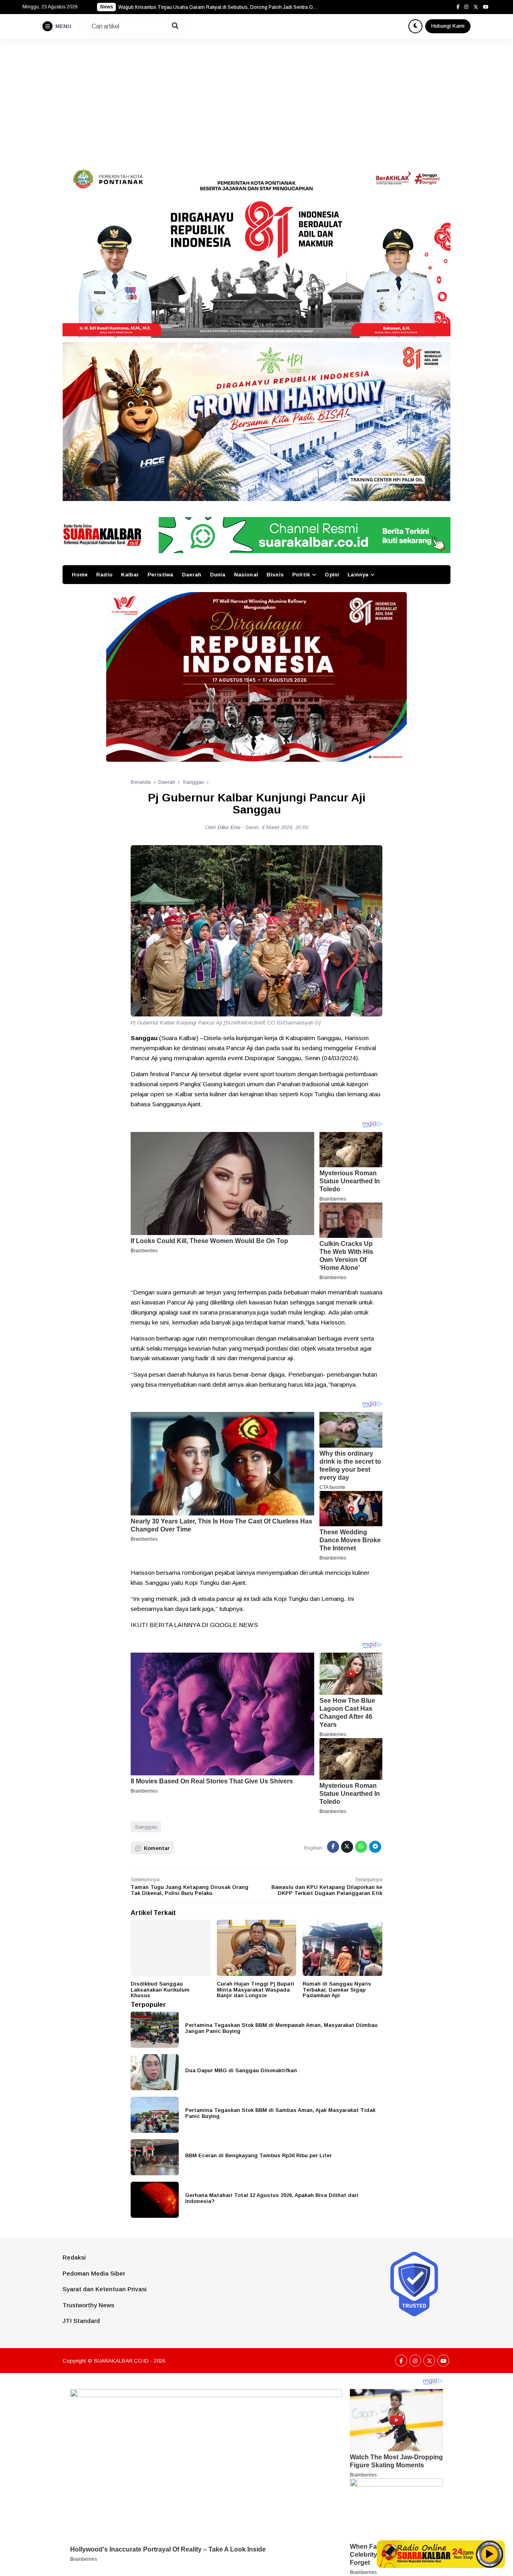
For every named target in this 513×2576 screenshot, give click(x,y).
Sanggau (146, 1827)
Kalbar (130, 575)
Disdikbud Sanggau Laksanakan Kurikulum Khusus (160, 1990)
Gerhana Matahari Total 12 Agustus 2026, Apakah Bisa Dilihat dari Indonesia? (272, 2198)
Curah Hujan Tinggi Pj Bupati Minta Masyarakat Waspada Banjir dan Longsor (255, 1990)
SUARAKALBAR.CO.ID (121, 2361)
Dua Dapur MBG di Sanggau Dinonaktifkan (241, 2070)
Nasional (246, 575)
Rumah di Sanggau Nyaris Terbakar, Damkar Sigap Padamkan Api (337, 1990)
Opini (332, 575)
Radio (104, 575)
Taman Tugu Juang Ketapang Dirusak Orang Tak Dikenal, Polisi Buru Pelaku (190, 1890)
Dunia (218, 575)
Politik (301, 575)
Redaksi (74, 2257)
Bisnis (275, 575)
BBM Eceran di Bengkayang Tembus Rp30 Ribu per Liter (259, 2155)
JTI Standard (81, 2321)
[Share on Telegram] (375, 1847)
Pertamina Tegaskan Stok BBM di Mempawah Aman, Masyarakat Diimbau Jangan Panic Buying (281, 2028)
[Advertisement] (256, 99)
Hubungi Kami (448, 26)
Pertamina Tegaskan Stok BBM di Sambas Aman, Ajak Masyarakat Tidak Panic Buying (280, 2113)
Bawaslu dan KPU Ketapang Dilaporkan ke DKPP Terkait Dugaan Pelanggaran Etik (327, 1890)
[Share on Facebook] (333, 1847)
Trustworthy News (88, 2305)
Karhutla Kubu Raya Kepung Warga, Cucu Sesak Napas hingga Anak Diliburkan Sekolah (216, 7)
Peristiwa (160, 575)
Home (80, 575)
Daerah (192, 575)
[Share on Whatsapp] (361, 1847)
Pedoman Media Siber (94, 2273)
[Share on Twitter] (347, 1847)
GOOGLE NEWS (234, 1625)
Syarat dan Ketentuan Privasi (105, 2289)
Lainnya (358, 575)
